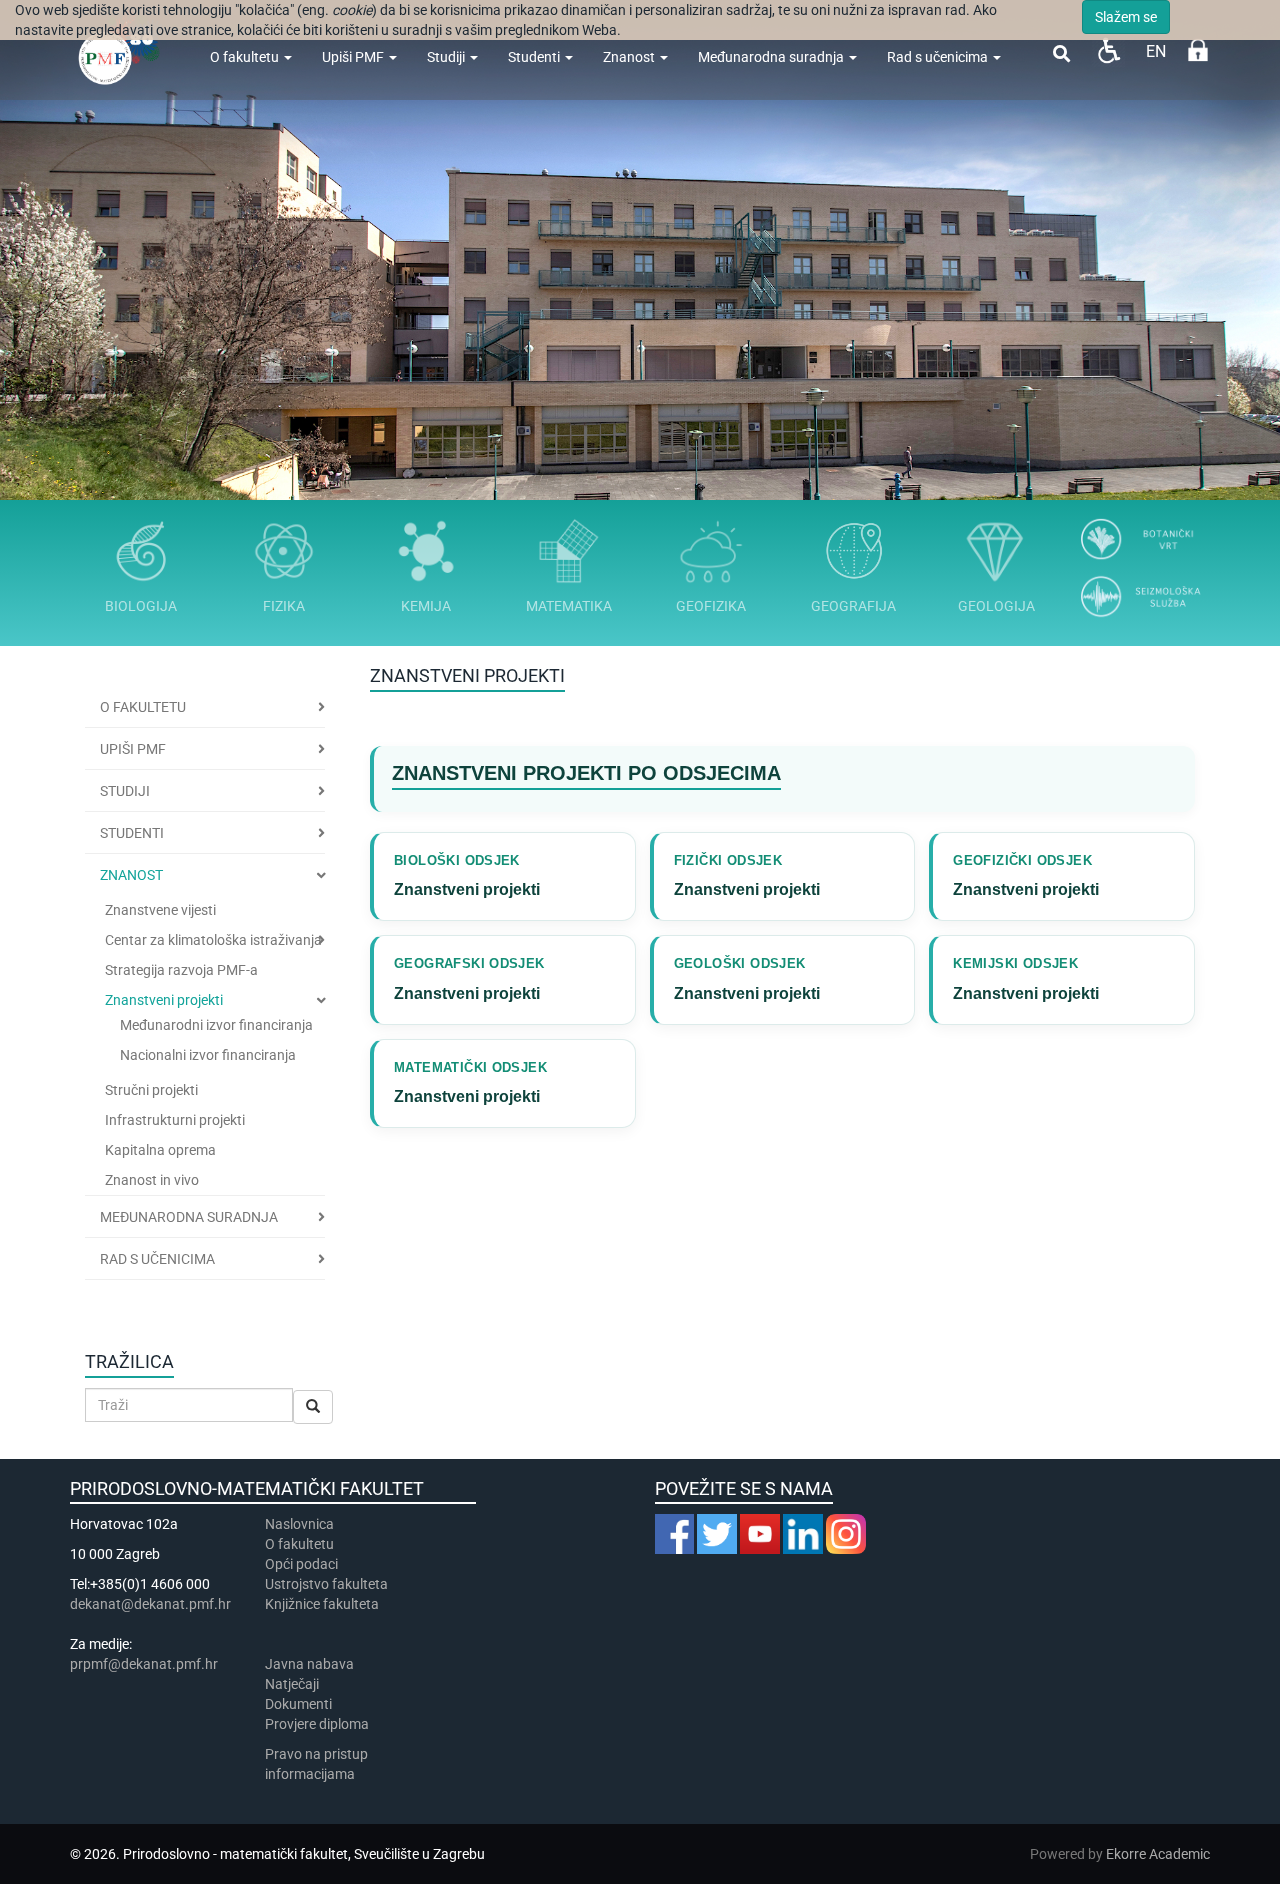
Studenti (535, 57)
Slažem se (1126, 17)
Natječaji (292, 1684)
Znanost (630, 57)
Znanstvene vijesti (160, 910)
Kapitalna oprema (160, 1150)
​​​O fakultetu (299, 1544)
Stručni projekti (151, 1090)
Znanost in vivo (152, 1180)
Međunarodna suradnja (772, 57)
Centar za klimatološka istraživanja (213, 940)
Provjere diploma (317, 1724)
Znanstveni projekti (164, 1000)
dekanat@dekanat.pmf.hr (150, 1604)
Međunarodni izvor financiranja (216, 1025)
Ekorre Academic (1158, 1854)
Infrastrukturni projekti (175, 1120)
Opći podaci (301, 1564)
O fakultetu (246, 57)
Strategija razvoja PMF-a (181, 970)
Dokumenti (298, 1704)
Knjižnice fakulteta (322, 1604)
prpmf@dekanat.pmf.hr (144, 1664)
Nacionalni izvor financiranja (208, 1055)
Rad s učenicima (939, 57)
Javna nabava (309, 1664)
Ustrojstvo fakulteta (326, 1584)
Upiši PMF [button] (133, 749)
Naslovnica (299, 1524)
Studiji (447, 57)
